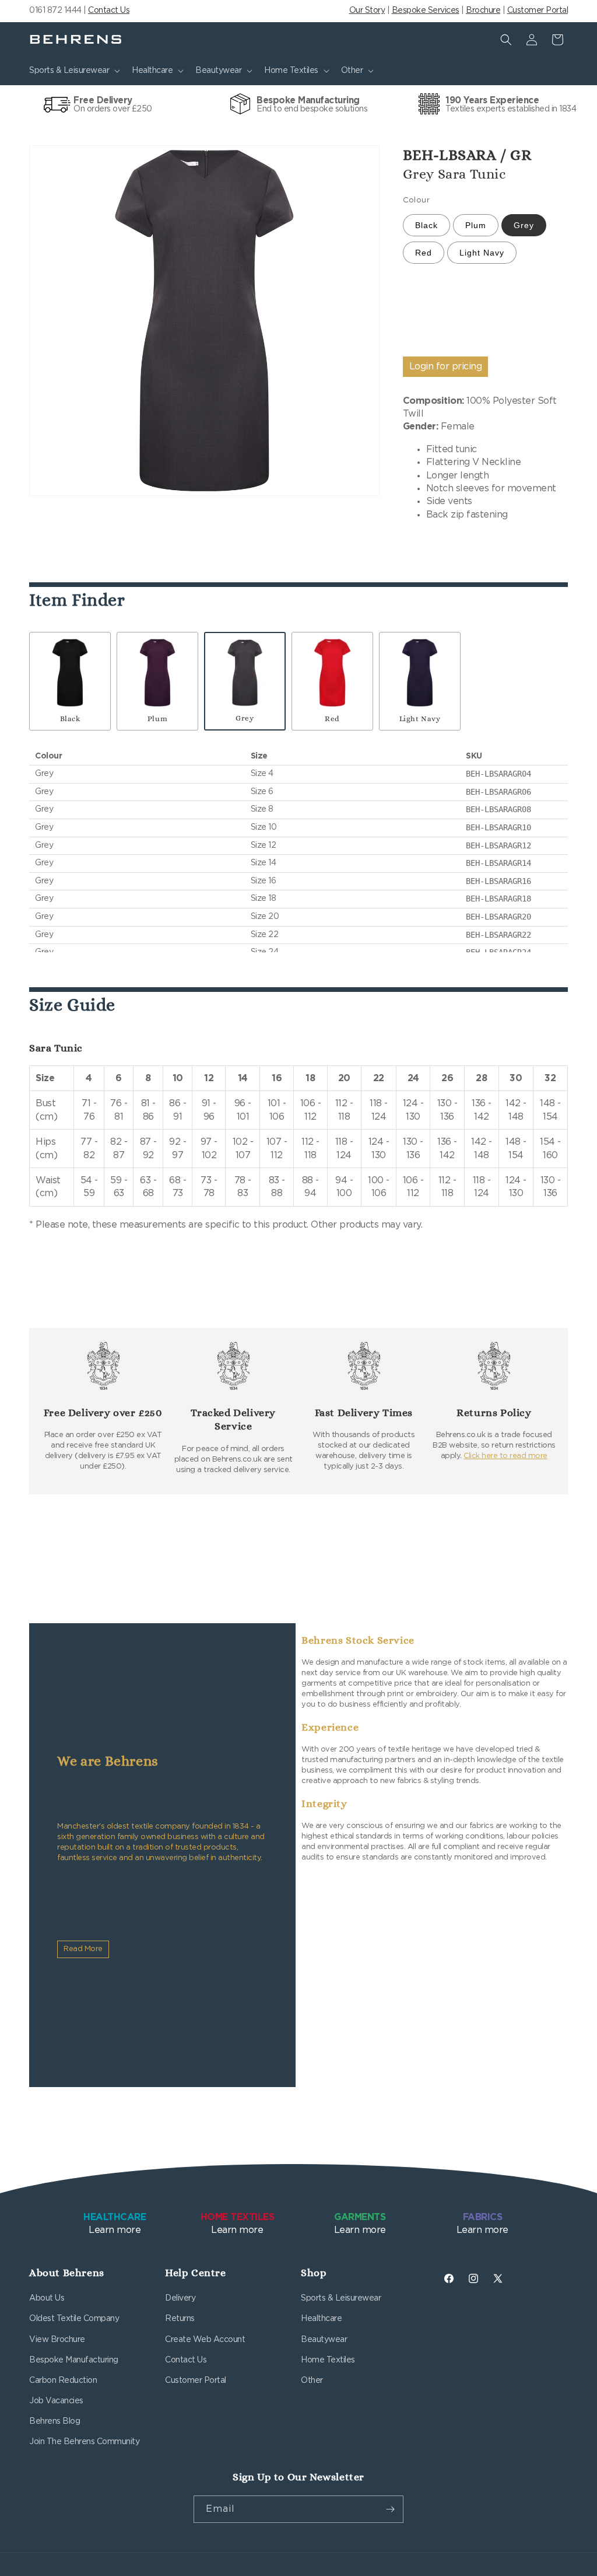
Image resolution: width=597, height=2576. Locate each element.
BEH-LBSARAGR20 (498, 917)
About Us (47, 2298)
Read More (83, 1949)
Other (312, 2381)
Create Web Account (205, 2340)
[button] (73, 71)
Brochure (483, 11)
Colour (416, 200)
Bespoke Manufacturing (74, 2360)
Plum (476, 225)
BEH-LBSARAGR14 (498, 863)
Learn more (115, 2224)
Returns (180, 2319)
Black (426, 225)
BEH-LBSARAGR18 (498, 899)
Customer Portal (538, 11)
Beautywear (324, 2340)
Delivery (180, 2298)
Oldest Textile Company (74, 2319)
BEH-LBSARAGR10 (498, 827)
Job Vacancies (56, 2401)
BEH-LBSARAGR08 (498, 809)
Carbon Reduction (63, 2381)
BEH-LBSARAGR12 (498, 845)
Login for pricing (446, 366)
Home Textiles (328, 2360)
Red (424, 253)
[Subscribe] (390, 2509)
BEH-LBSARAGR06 (498, 792)
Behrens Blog (55, 2421)
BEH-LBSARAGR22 (498, 935)
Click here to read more (505, 1456)
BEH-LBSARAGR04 (498, 774)
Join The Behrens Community (84, 2442)
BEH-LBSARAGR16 (498, 881)
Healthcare (321, 2319)
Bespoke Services (426, 11)
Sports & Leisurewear (341, 2298)
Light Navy (482, 253)
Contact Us (109, 11)
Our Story (367, 11)
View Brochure (57, 2340)
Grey (524, 225)
